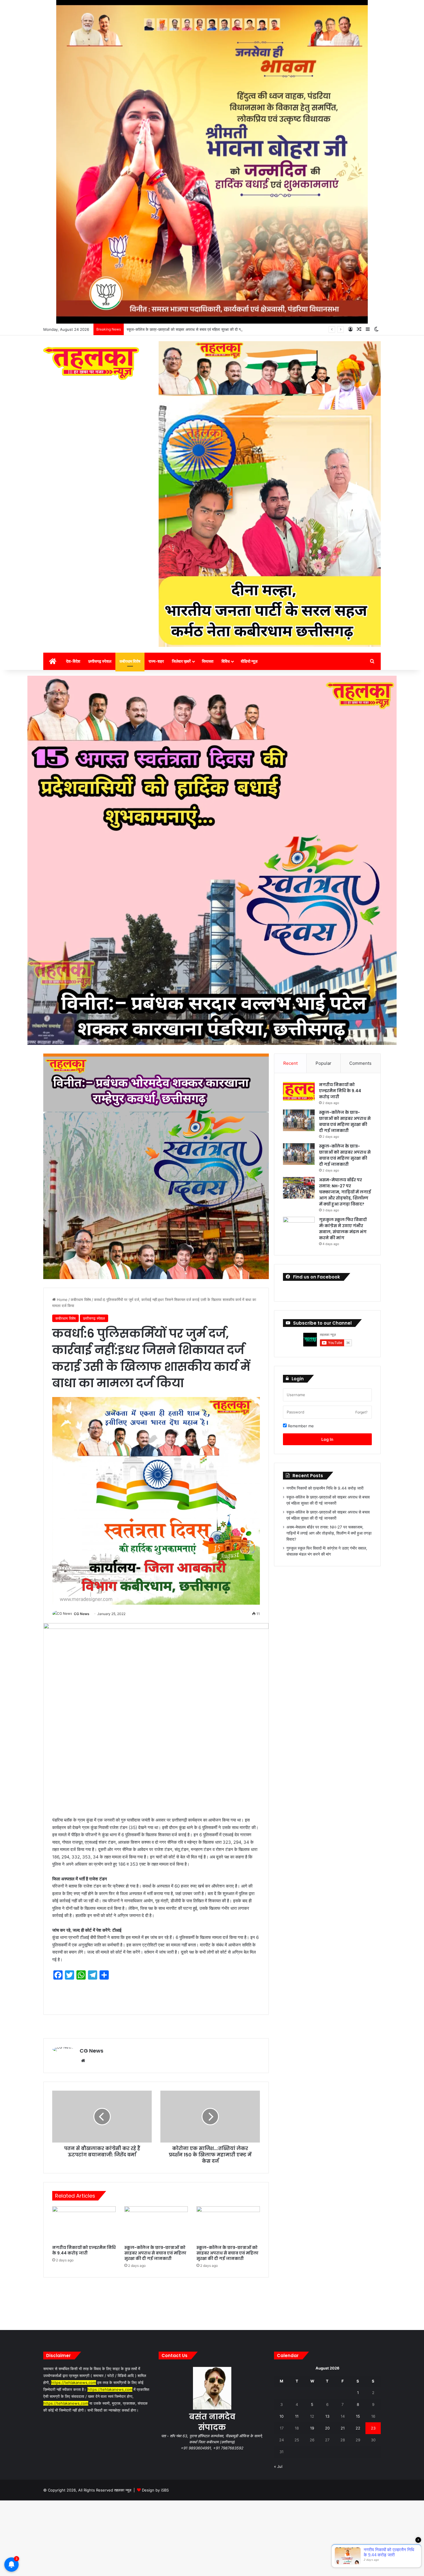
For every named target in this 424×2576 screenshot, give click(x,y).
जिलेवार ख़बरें (181, 661)
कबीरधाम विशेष (130, 661)
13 (327, 2416)
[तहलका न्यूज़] (91, 363)
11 (297, 2416)
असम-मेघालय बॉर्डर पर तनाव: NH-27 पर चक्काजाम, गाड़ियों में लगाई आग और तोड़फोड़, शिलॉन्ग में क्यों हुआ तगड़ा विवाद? (210, 329)
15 (358, 2416)
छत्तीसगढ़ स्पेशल (100, 661)
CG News (82, 1614)
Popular (323, 1063)
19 (312, 2428)
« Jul (278, 2466)
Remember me (300, 1426)
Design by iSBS (155, 2490)
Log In (327, 1439)
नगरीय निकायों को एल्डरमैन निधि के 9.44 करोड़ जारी (84, 2250)
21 (343, 2428)
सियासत (208, 661)
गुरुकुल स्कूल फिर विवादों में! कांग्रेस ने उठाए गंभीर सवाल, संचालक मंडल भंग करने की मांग (343, 1229)
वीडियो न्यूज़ (249, 661)
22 (358, 2428)
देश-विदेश (73, 661)
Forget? (361, 1412)
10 (282, 2416)
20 (327, 2428)
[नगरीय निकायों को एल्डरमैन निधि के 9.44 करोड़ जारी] (84, 2224)
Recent (290, 1063)
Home (62, 1300)
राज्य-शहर (156, 661)
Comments (360, 1063)
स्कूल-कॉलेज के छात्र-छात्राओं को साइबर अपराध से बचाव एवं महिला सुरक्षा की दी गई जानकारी (155, 2253)
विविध (226, 661)
